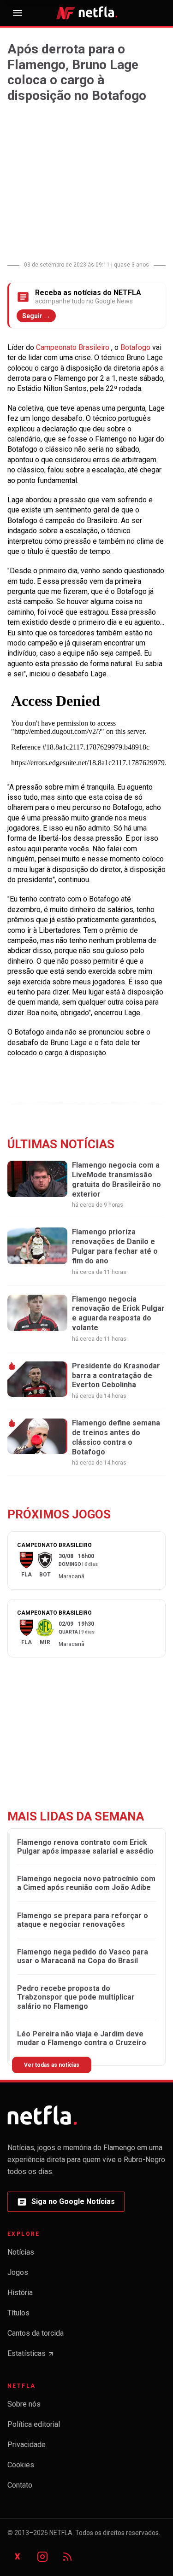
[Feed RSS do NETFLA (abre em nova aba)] (67, 2557)
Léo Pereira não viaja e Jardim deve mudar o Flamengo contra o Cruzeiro (82, 2038)
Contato (20, 2485)
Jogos (18, 2272)
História (20, 2293)
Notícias (21, 2252)
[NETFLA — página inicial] (87, 13)
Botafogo (136, 347)
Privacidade (27, 2445)
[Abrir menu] (18, 13)
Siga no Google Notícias (66, 2204)
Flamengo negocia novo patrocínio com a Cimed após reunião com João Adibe (86, 1883)
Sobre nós (24, 2404)
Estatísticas (31, 2356)
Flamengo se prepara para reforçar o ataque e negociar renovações (83, 1920)
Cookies (21, 2465)
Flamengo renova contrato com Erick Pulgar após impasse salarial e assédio (85, 1847)
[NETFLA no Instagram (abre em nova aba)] (42, 2557)
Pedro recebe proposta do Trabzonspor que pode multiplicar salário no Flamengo (76, 1997)
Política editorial (34, 2424)
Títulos (18, 2313)
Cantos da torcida (36, 2333)
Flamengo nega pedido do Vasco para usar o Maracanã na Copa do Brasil (83, 1956)
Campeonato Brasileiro (74, 347)
